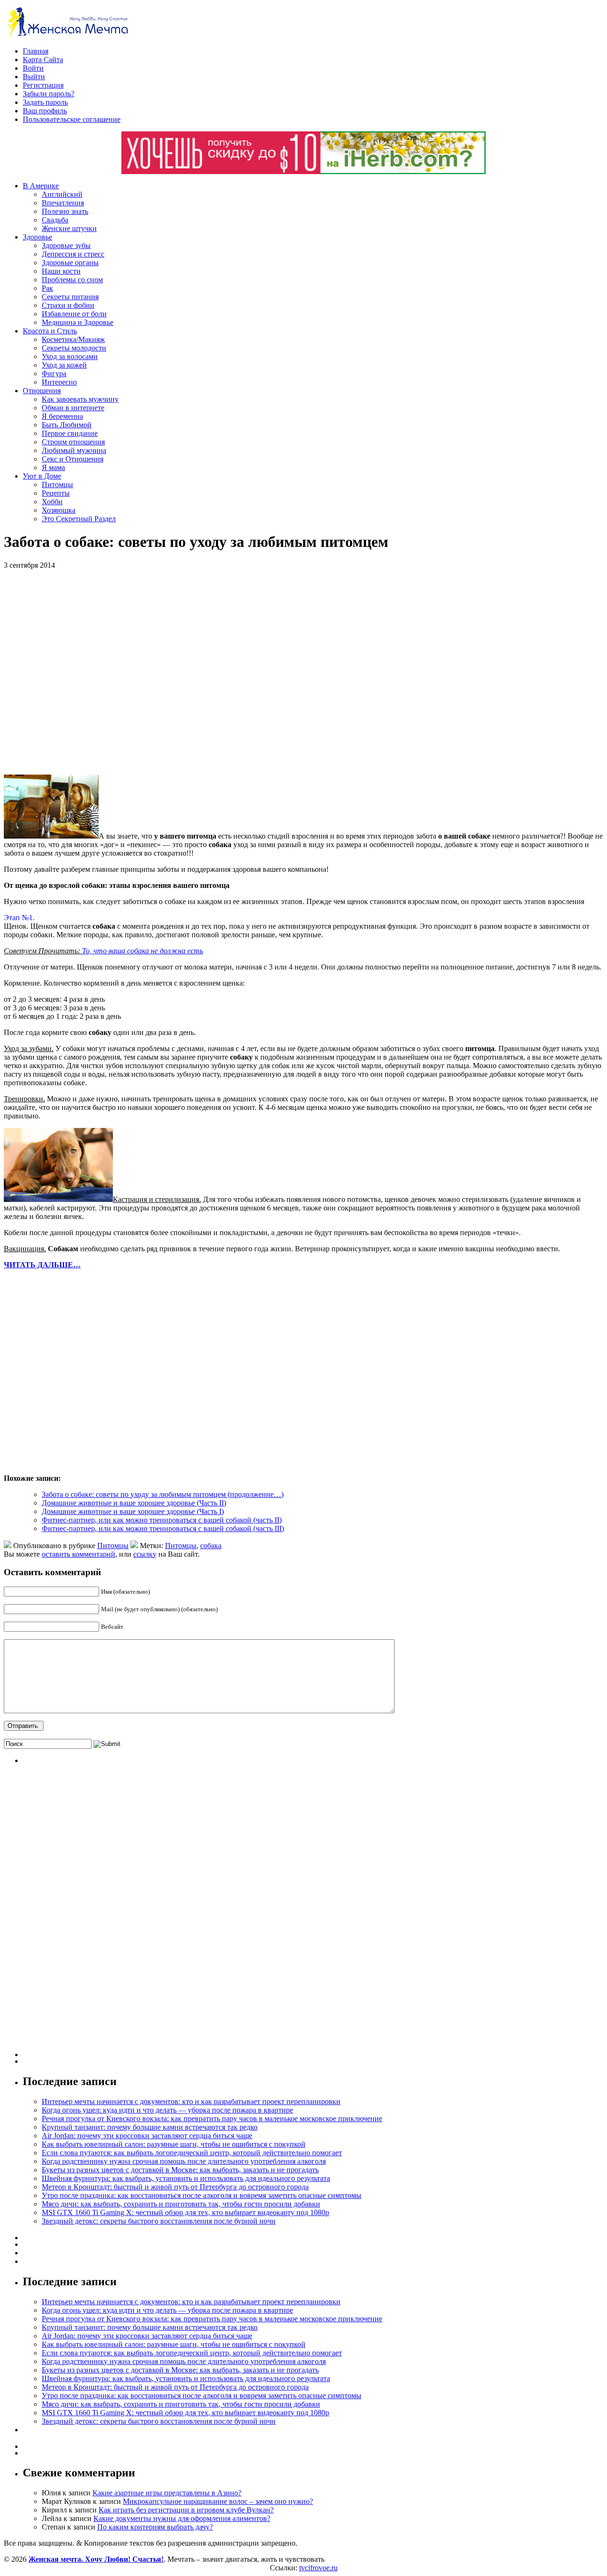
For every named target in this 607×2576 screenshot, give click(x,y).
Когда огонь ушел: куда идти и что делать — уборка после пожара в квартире (167, 2110)
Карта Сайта (43, 60)
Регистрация (43, 85)
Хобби (52, 502)
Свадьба (55, 220)
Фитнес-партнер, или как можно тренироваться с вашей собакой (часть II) (162, 1520)
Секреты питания (70, 297)
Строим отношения (73, 442)
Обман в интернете (73, 408)
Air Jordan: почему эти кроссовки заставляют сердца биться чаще (147, 2136)
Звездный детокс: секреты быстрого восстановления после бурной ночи (159, 2221)
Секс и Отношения (73, 459)
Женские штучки (69, 228)
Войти (33, 68)
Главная (36, 51)
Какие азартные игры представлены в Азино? (167, 2493)
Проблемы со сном (72, 280)
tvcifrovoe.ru (318, 2568)
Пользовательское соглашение (72, 119)
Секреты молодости (74, 348)
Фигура (54, 374)
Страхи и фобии (68, 305)
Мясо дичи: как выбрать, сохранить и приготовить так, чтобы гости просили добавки (181, 2204)
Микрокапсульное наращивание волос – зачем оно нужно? (218, 2501)
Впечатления (63, 203)
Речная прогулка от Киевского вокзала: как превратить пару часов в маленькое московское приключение (212, 2119)
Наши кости (61, 271)
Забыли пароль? (49, 94)
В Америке (41, 186)
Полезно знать (65, 211)
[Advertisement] (141, 672)
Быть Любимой (67, 425)
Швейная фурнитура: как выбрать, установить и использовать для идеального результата (186, 2178)
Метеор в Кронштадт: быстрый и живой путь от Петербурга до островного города (175, 2187)
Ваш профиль (45, 111)
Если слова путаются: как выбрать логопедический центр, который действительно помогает (192, 2153)
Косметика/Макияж (73, 339)
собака (211, 1546)
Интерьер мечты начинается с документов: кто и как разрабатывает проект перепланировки (191, 2101)
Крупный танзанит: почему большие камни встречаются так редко (150, 2127)
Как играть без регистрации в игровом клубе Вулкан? (186, 2510)
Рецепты (56, 493)
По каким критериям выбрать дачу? (155, 2527)
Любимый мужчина (74, 450)
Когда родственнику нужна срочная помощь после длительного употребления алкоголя (184, 2161)
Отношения (42, 391)
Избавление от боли (74, 314)
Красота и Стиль (50, 331)
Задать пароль (45, 102)
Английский (62, 194)
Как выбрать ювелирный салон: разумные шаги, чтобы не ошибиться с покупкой (174, 2144)
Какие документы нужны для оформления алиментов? (182, 2518)
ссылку (145, 1554)
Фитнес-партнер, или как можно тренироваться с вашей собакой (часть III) (163, 1528)
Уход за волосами (70, 356)
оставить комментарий (78, 1554)
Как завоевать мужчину (80, 399)
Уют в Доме (42, 476)
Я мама (53, 467)
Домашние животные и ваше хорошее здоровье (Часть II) (134, 1503)
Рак (47, 288)
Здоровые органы (70, 263)
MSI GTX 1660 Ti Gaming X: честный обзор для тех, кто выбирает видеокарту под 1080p (185, 2212)
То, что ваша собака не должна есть (143, 951)
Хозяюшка (59, 510)
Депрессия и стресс (73, 254)
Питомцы (57, 485)
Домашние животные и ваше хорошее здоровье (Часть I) (133, 1511)
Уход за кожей (64, 365)
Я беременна (62, 416)
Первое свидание (70, 433)
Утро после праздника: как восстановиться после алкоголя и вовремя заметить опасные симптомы (202, 2195)
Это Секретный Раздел (79, 519)
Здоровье (37, 237)
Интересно (59, 382)
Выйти (34, 77)
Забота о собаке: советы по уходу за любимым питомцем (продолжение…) (163, 1494)
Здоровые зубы (66, 245)
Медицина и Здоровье (78, 322)
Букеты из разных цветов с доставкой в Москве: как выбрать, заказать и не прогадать (180, 2170)
